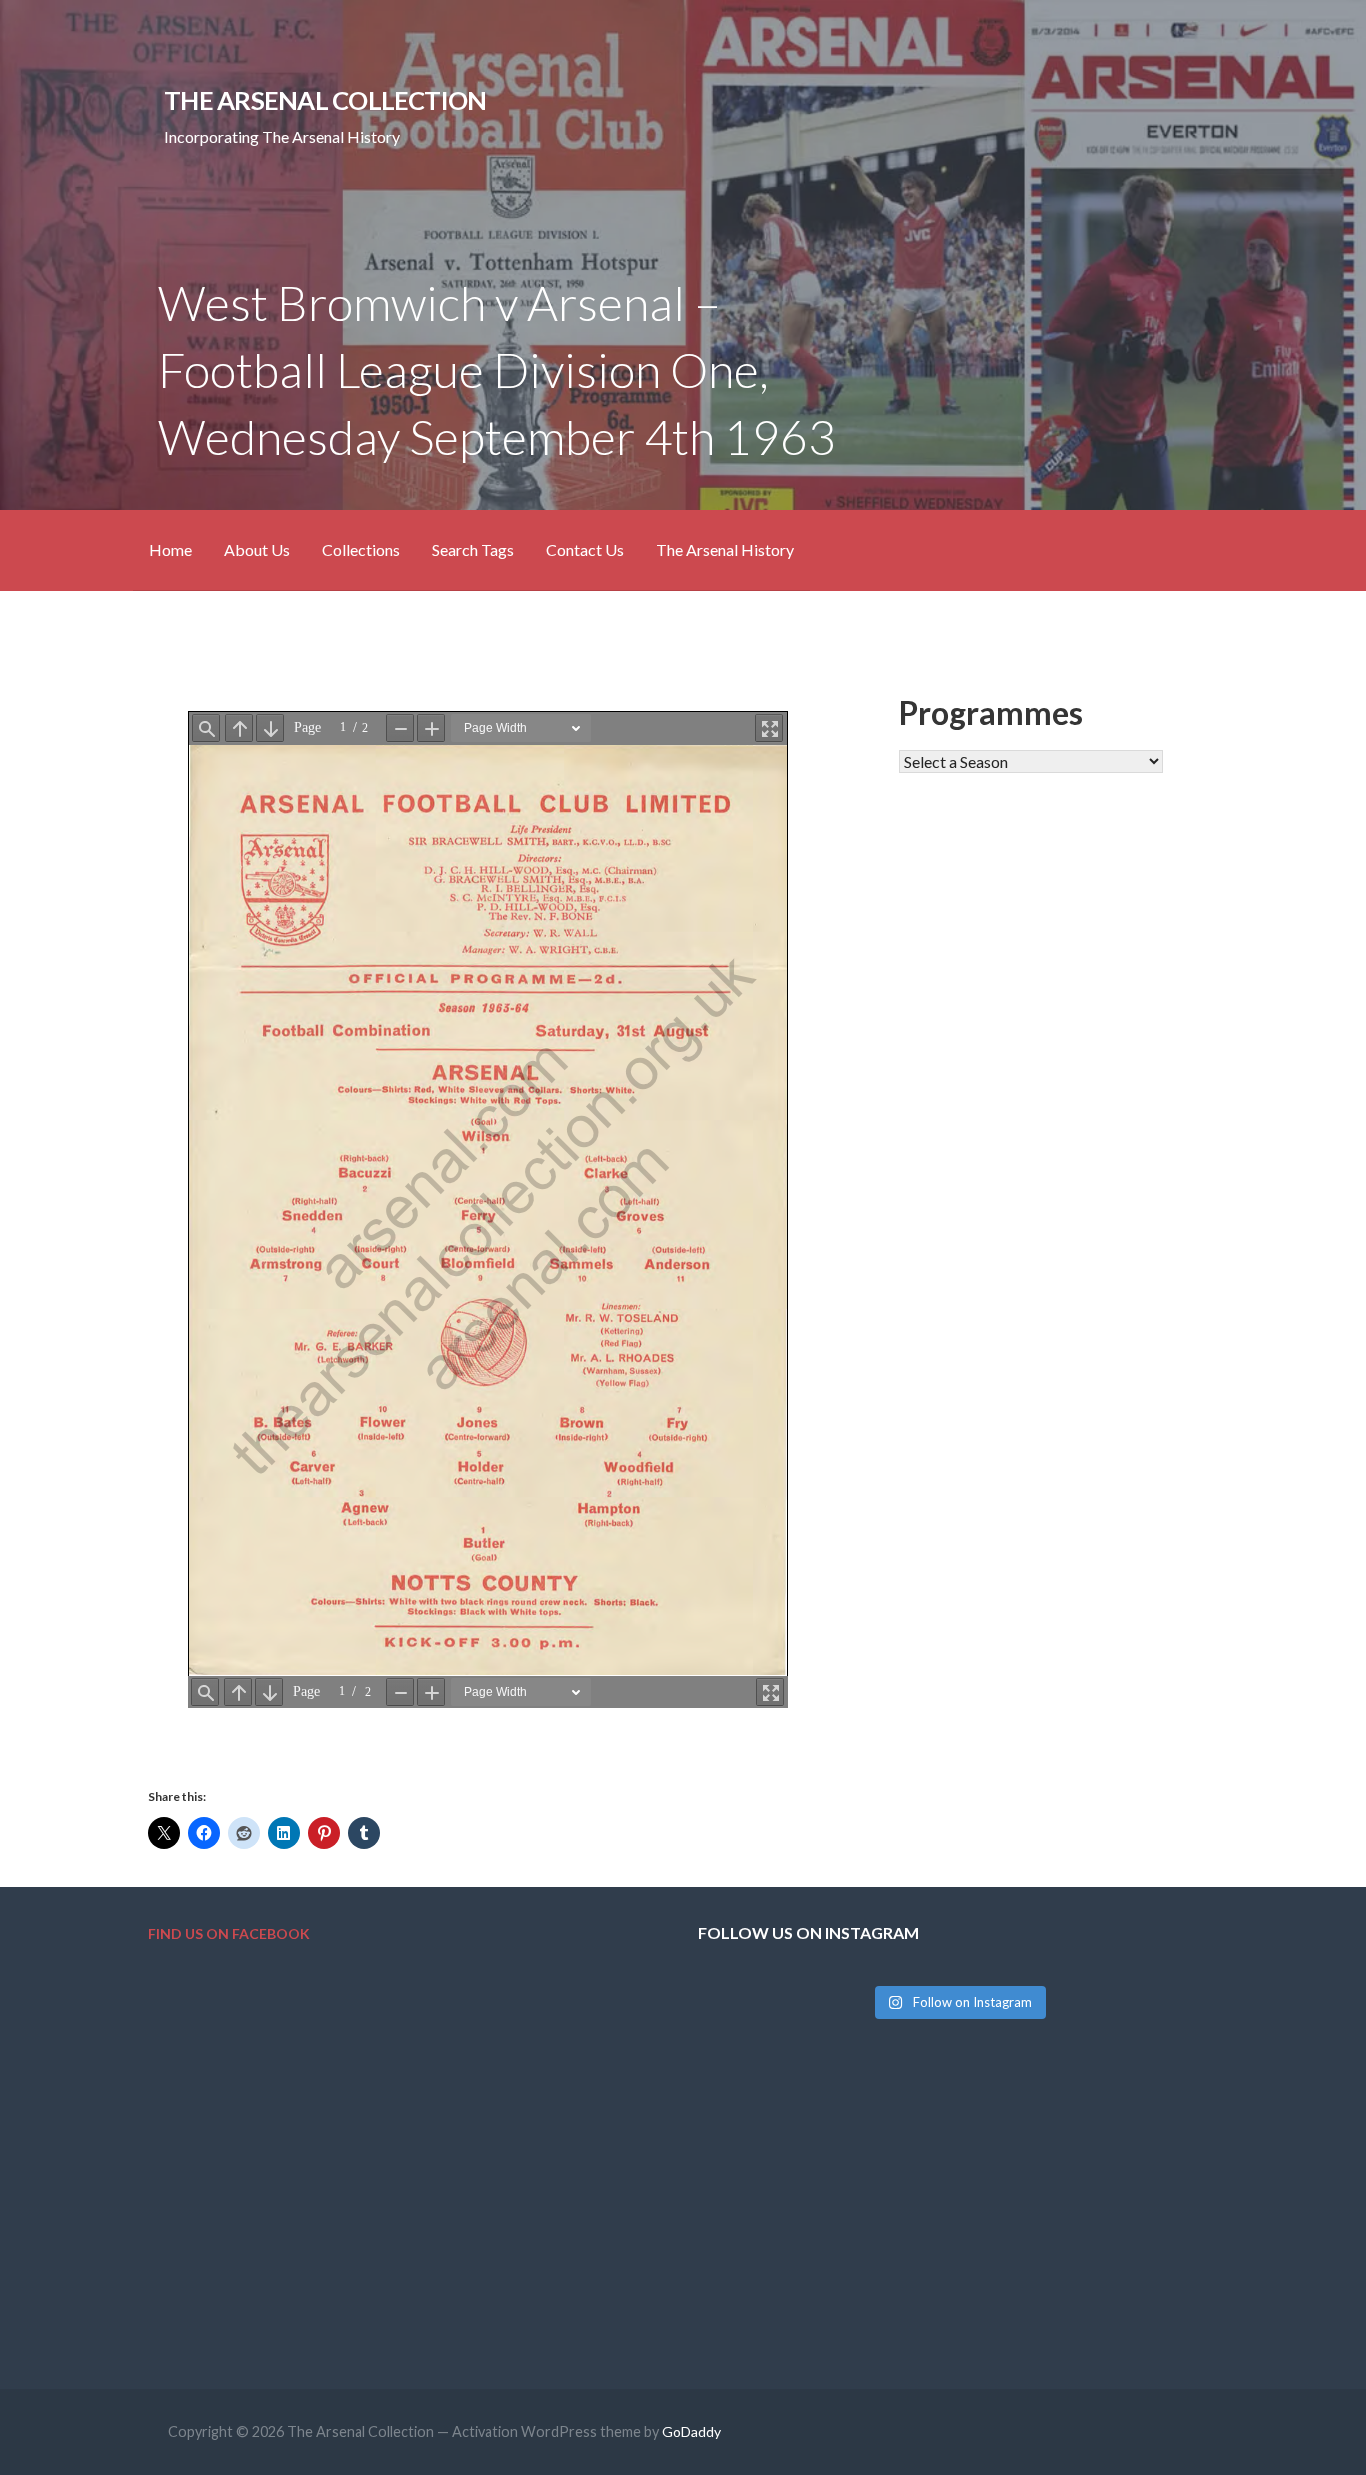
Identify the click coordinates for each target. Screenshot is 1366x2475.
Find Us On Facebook (229, 1933)
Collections (361, 549)
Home (170, 549)
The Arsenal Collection (325, 100)
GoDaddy (691, 2431)
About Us (257, 549)
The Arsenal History (725, 549)
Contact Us (585, 549)
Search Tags (473, 549)
